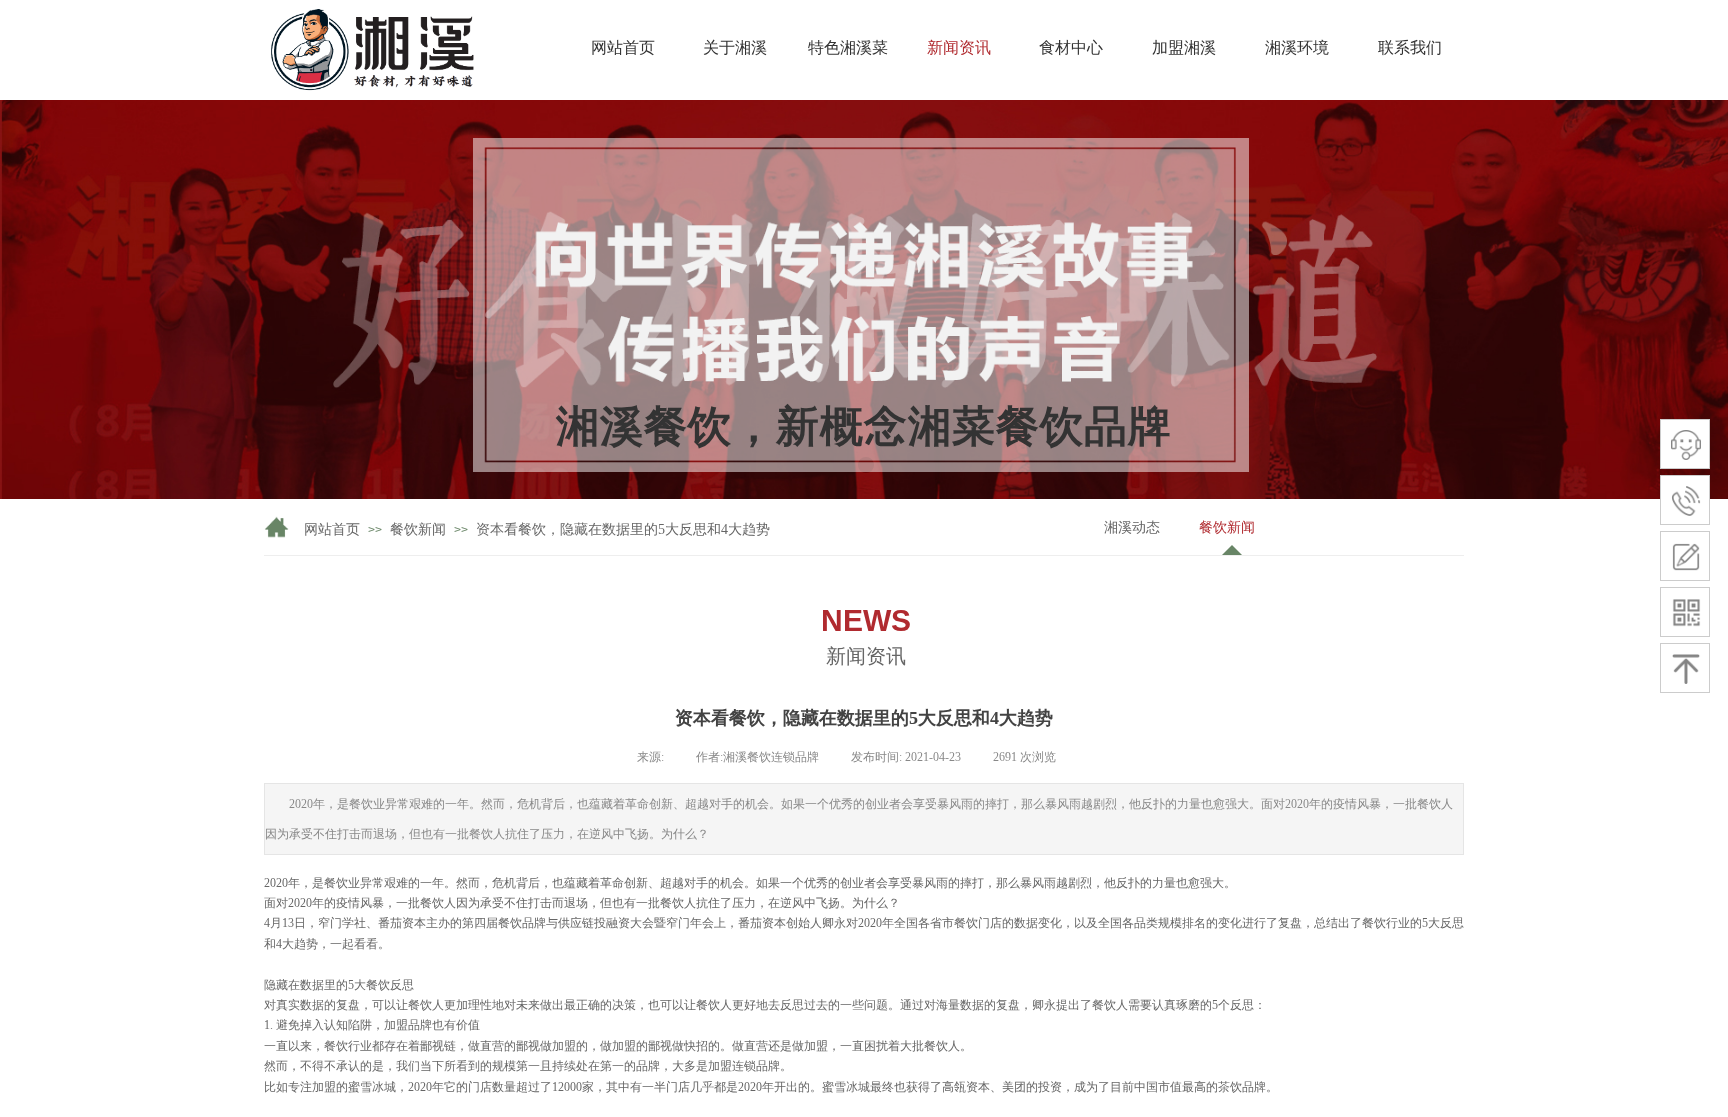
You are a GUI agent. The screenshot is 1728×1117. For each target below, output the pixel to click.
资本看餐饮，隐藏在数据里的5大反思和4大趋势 (623, 529)
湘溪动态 (1132, 527)
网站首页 (332, 529)
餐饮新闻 (1227, 527)
